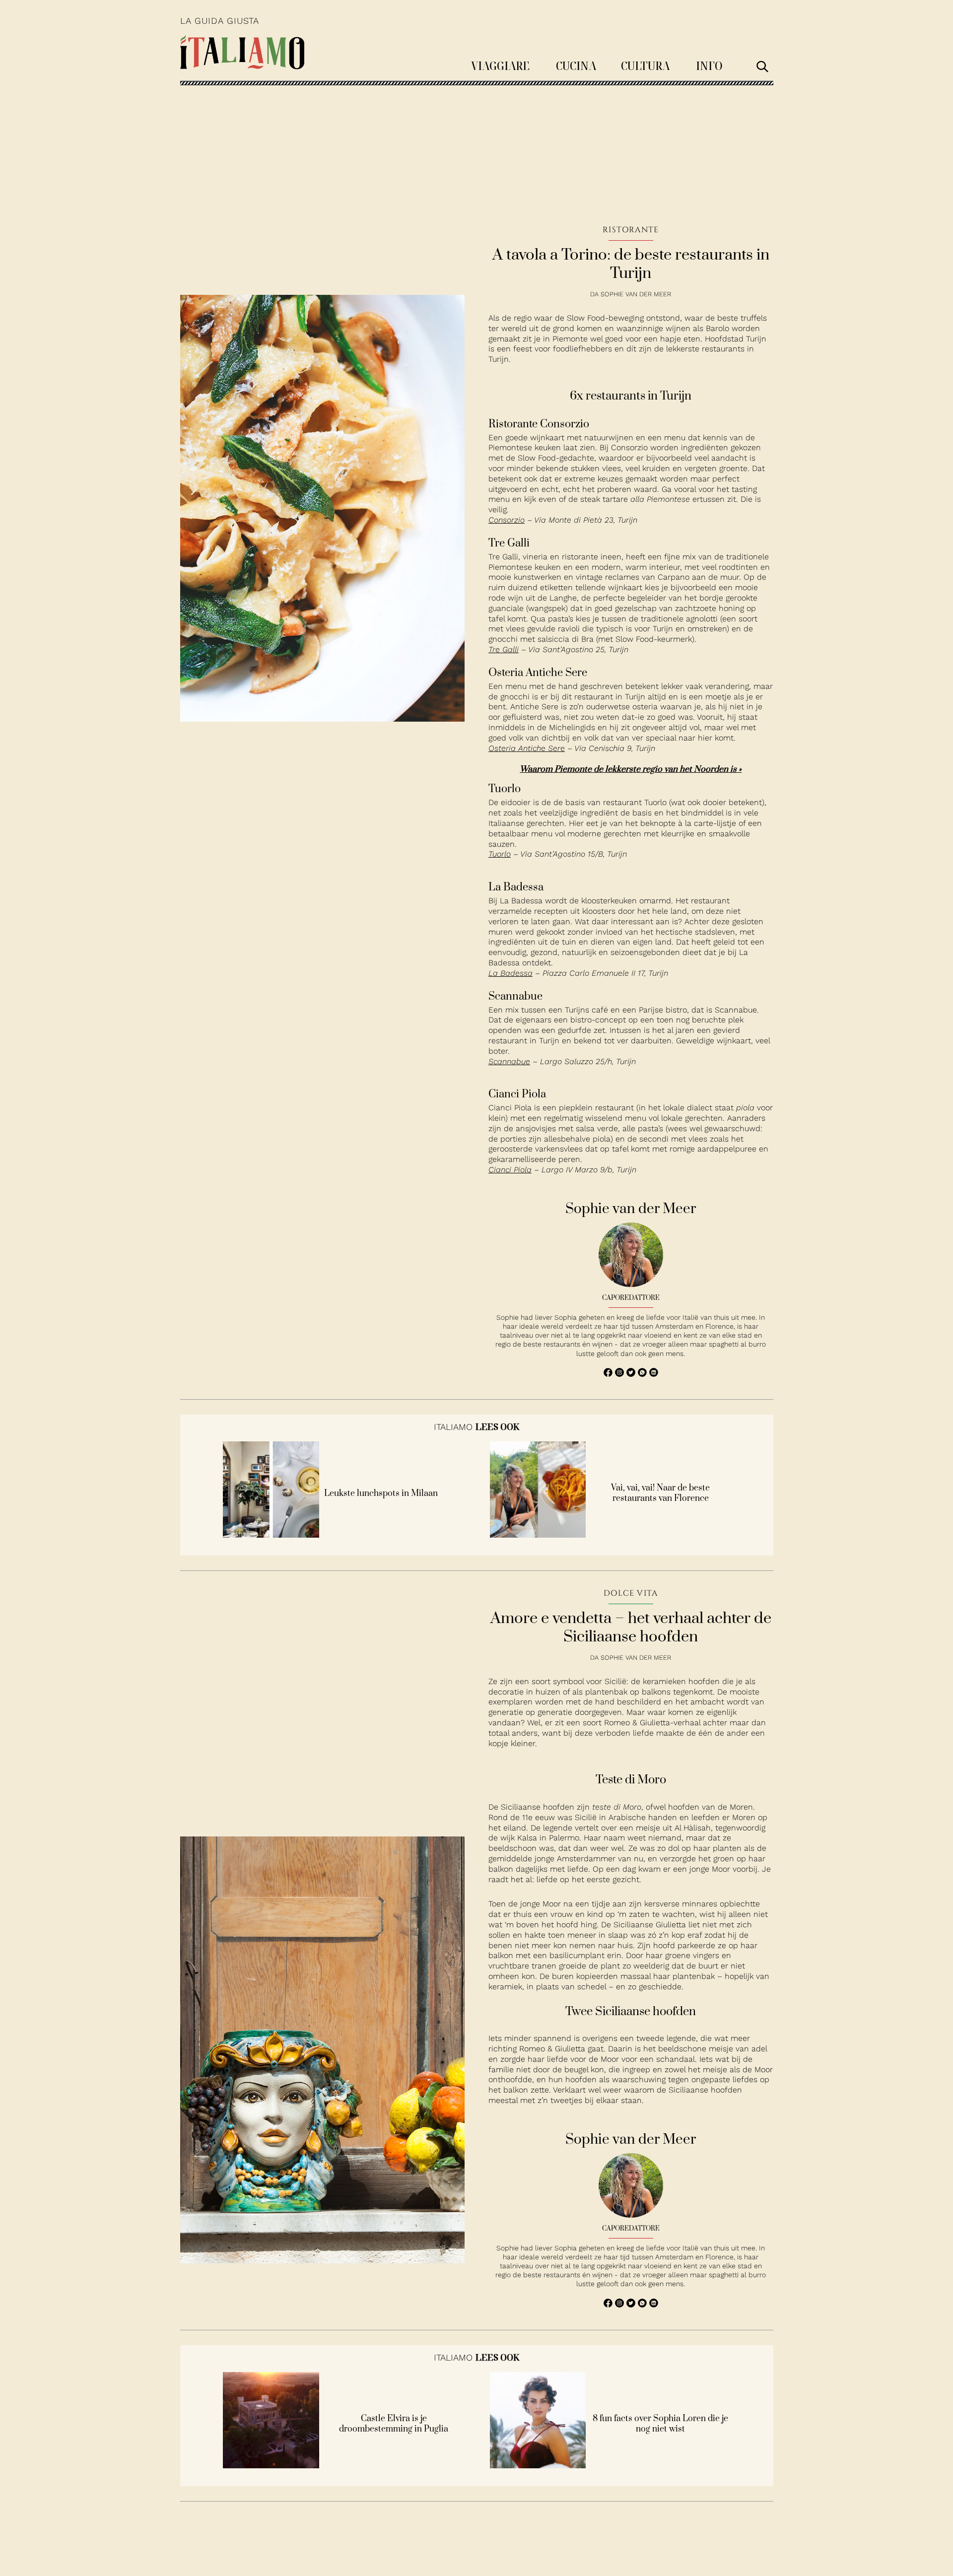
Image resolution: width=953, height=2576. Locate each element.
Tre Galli (504, 649)
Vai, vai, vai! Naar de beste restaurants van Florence (660, 1493)
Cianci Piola (510, 1170)
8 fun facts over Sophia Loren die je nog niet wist (660, 2424)
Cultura (645, 65)
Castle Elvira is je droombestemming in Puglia (394, 2424)
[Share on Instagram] (621, 1374)
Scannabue (509, 1061)
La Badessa (511, 973)
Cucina (576, 65)
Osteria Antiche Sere (527, 748)
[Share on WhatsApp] (609, 1374)
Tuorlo (500, 854)
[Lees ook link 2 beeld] (538, 1535)
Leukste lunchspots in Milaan (381, 1494)
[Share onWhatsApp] (644, 1374)
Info (709, 65)
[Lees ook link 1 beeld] (271, 1535)
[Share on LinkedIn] (654, 1374)
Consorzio (507, 520)
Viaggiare (500, 65)
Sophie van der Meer (636, 294)
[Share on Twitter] (632, 1374)
